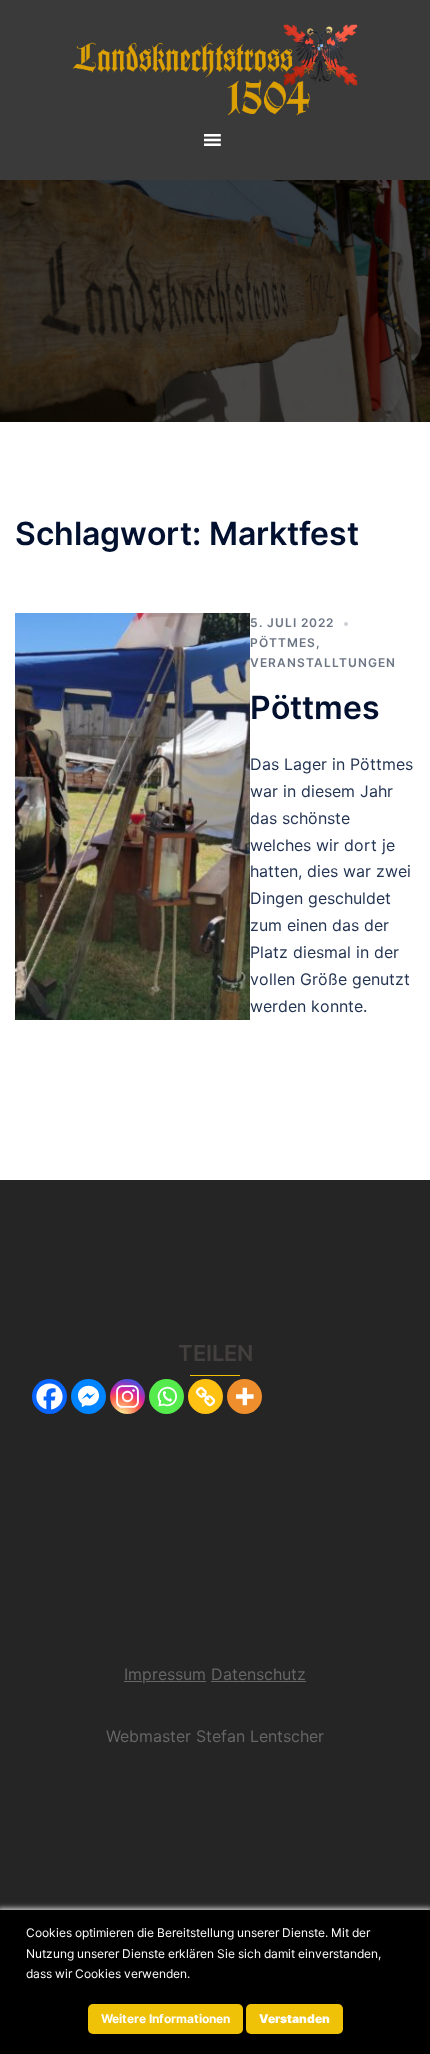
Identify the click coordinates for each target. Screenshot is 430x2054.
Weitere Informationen (165, 2018)
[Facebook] (49, 1396)
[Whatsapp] (166, 1396)
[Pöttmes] (132, 816)
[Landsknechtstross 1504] (215, 68)
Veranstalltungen (323, 662)
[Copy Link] (205, 1396)
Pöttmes (283, 642)
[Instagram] (127, 1396)
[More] (244, 1396)
